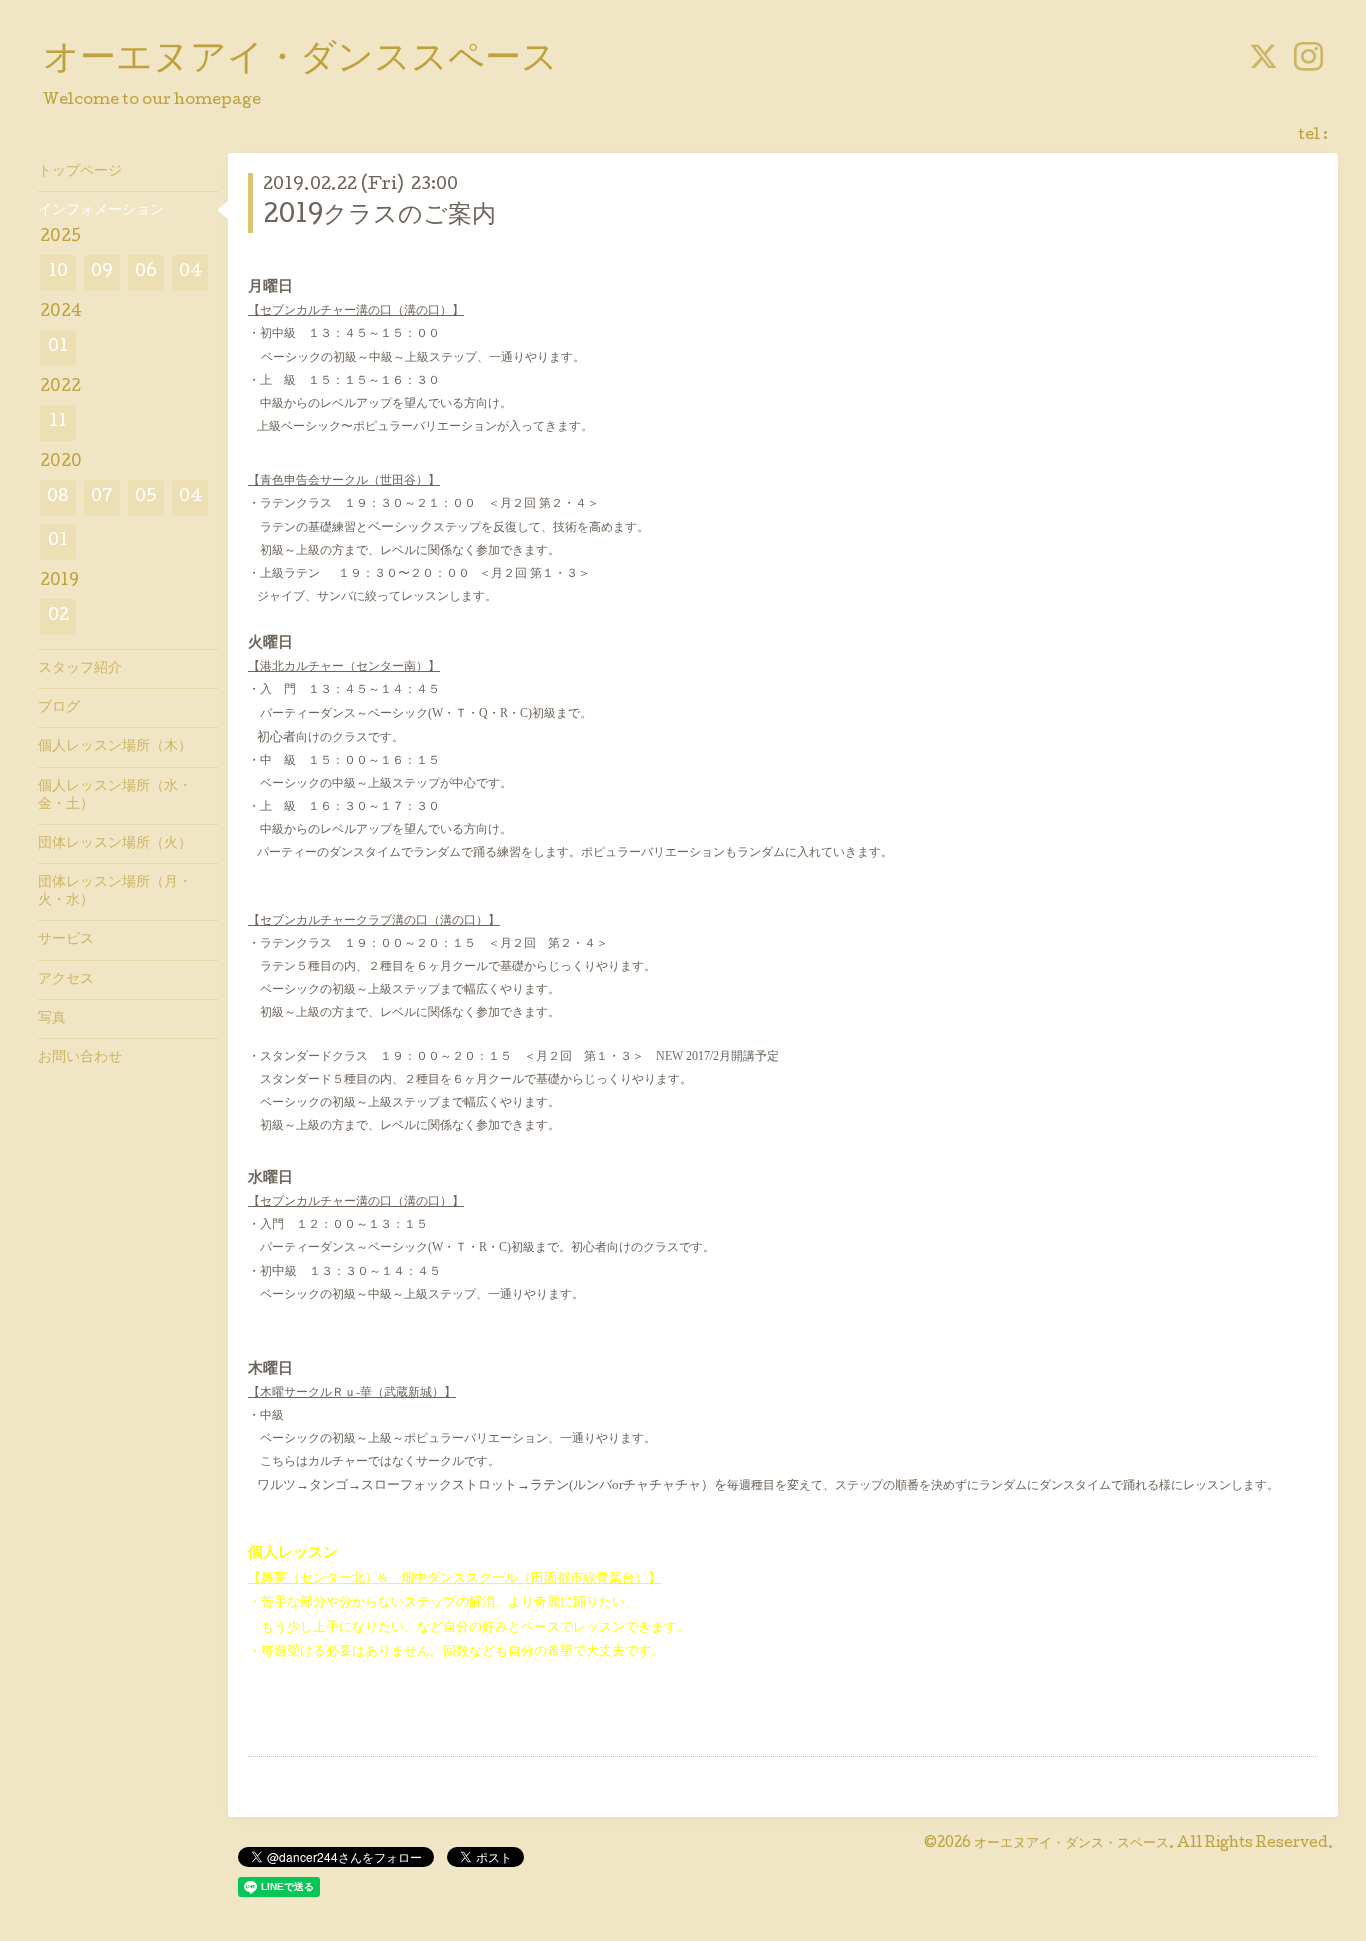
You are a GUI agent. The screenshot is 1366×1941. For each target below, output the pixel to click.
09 (102, 272)
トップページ (80, 172)
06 (146, 272)
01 (58, 347)
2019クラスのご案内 (379, 216)
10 (58, 272)
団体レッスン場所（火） (115, 844)
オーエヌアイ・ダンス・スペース (1071, 1844)
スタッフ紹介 (80, 669)
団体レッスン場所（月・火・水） (115, 892)
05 (146, 497)
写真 (52, 1019)
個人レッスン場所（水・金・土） (115, 796)
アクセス (66, 980)
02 (58, 616)
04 (190, 272)
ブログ (59, 708)
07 (102, 497)
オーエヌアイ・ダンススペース (300, 61)
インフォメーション (101, 211)
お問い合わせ (80, 1058)
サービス (66, 940)
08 (58, 497)
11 (58, 422)
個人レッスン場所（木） (115, 747)
